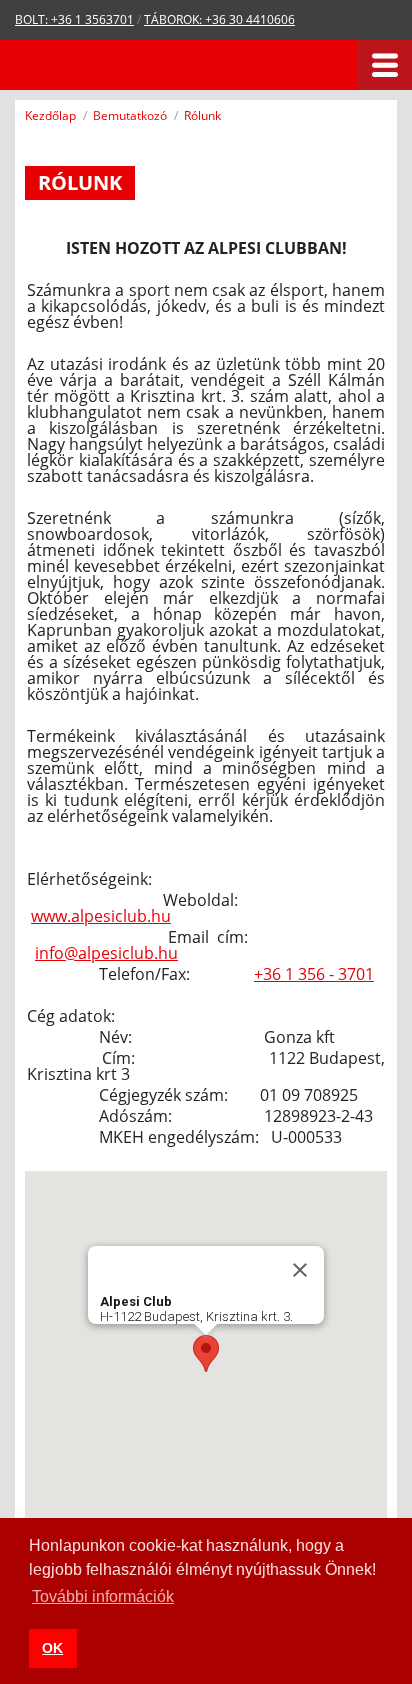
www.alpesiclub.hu (101, 916)
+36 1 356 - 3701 (314, 974)
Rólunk (202, 115)
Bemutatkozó (130, 115)
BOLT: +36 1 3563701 (74, 19)
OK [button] (52, 1648)
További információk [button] (103, 1596)
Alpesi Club (102, 65)
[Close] (300, 1270)
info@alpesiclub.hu (106, 953)
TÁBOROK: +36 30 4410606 (219, 19)
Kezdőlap (50, 115)
